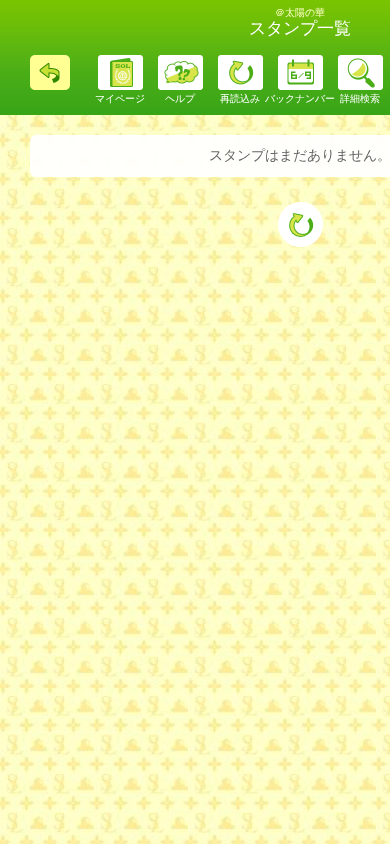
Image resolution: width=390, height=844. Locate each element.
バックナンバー (300, 98)
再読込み (240, 98)
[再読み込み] (300, 224)
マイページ (120, 98)
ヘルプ (180, 98)
